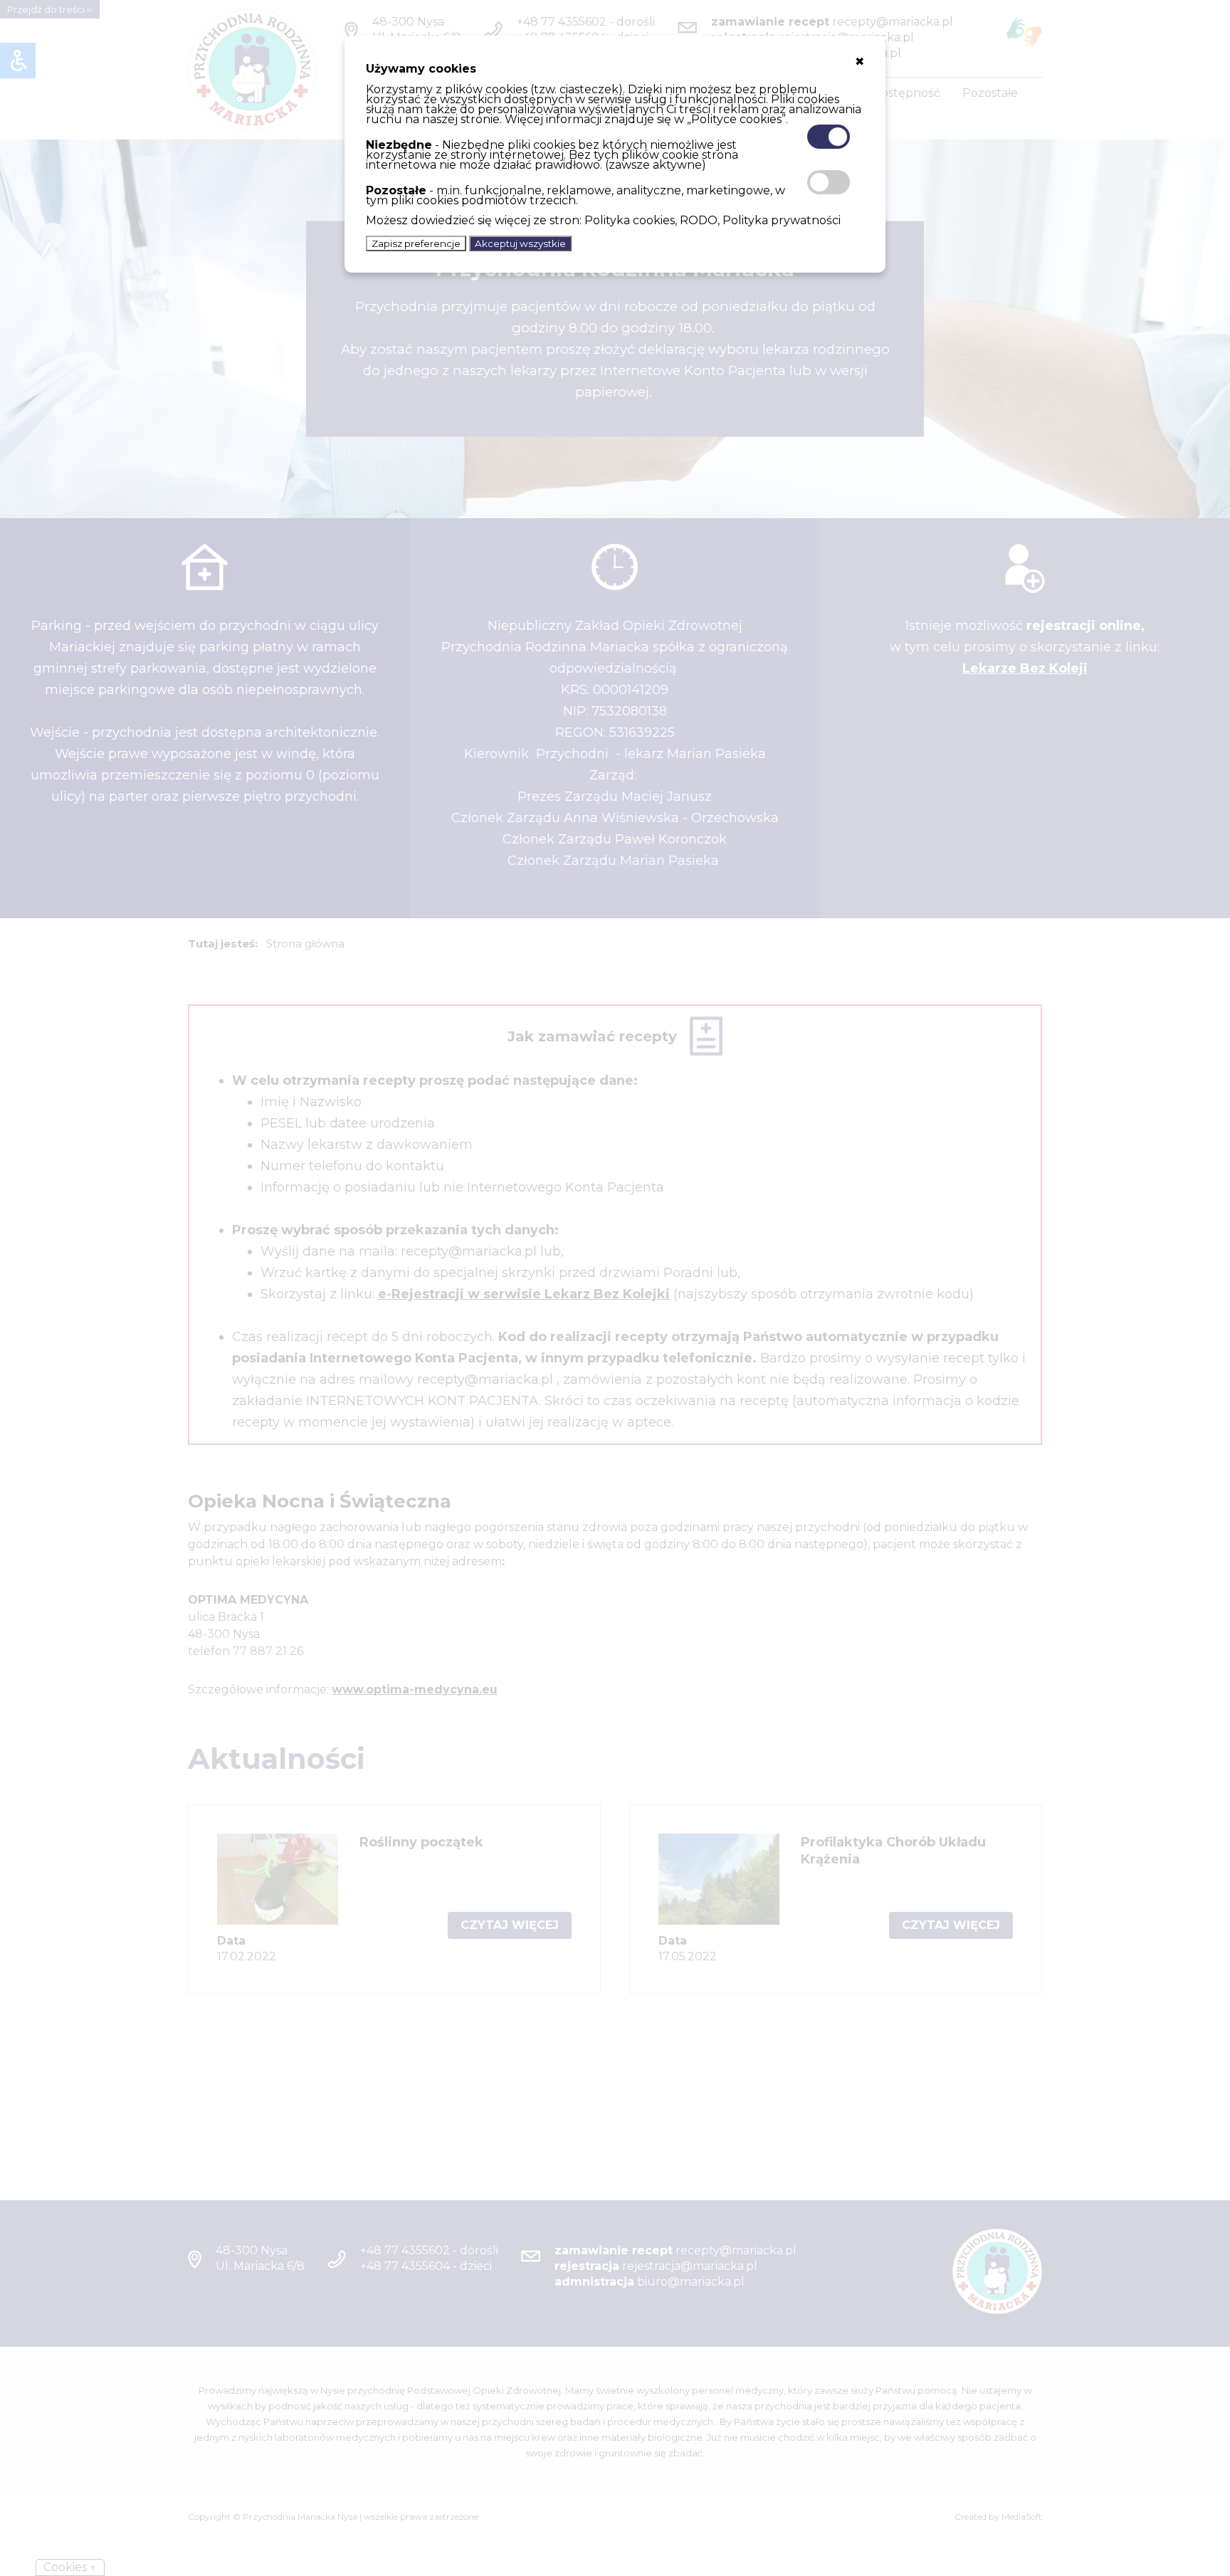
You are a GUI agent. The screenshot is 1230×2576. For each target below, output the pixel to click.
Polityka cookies (630, 220)
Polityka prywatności (782, 220)
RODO (699, 220)
